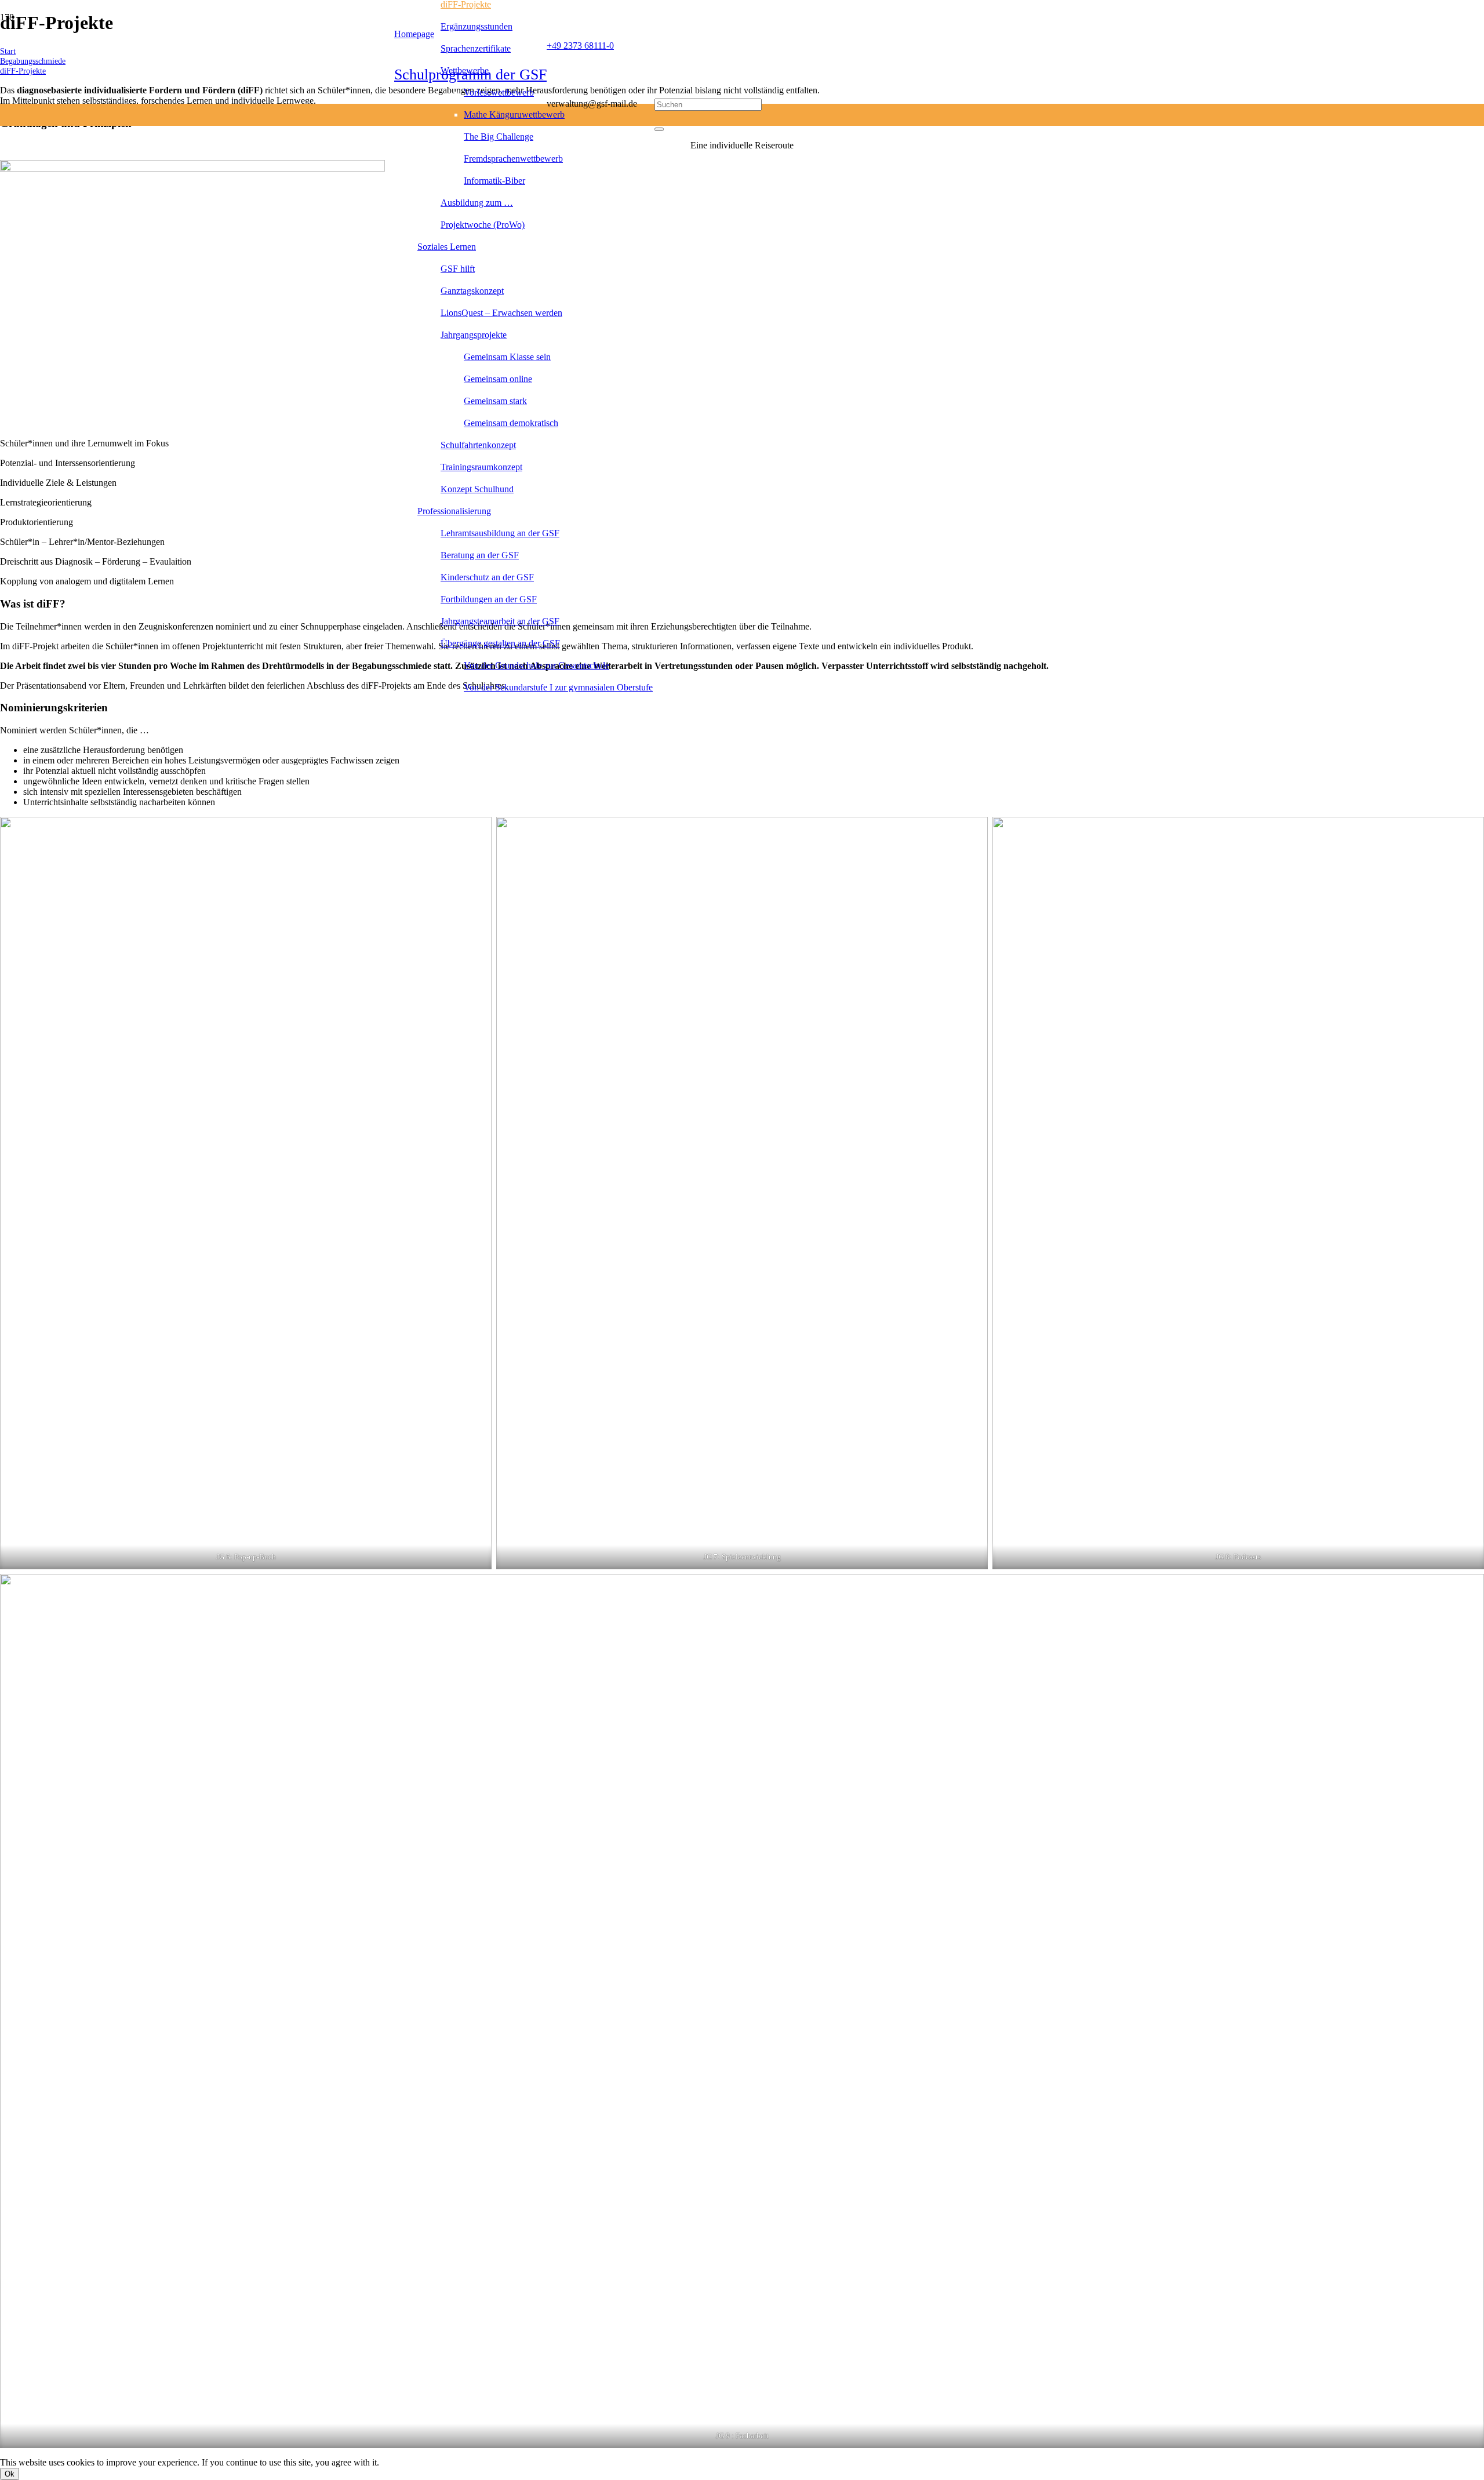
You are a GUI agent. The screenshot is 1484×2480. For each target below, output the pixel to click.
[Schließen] (659, 129)
